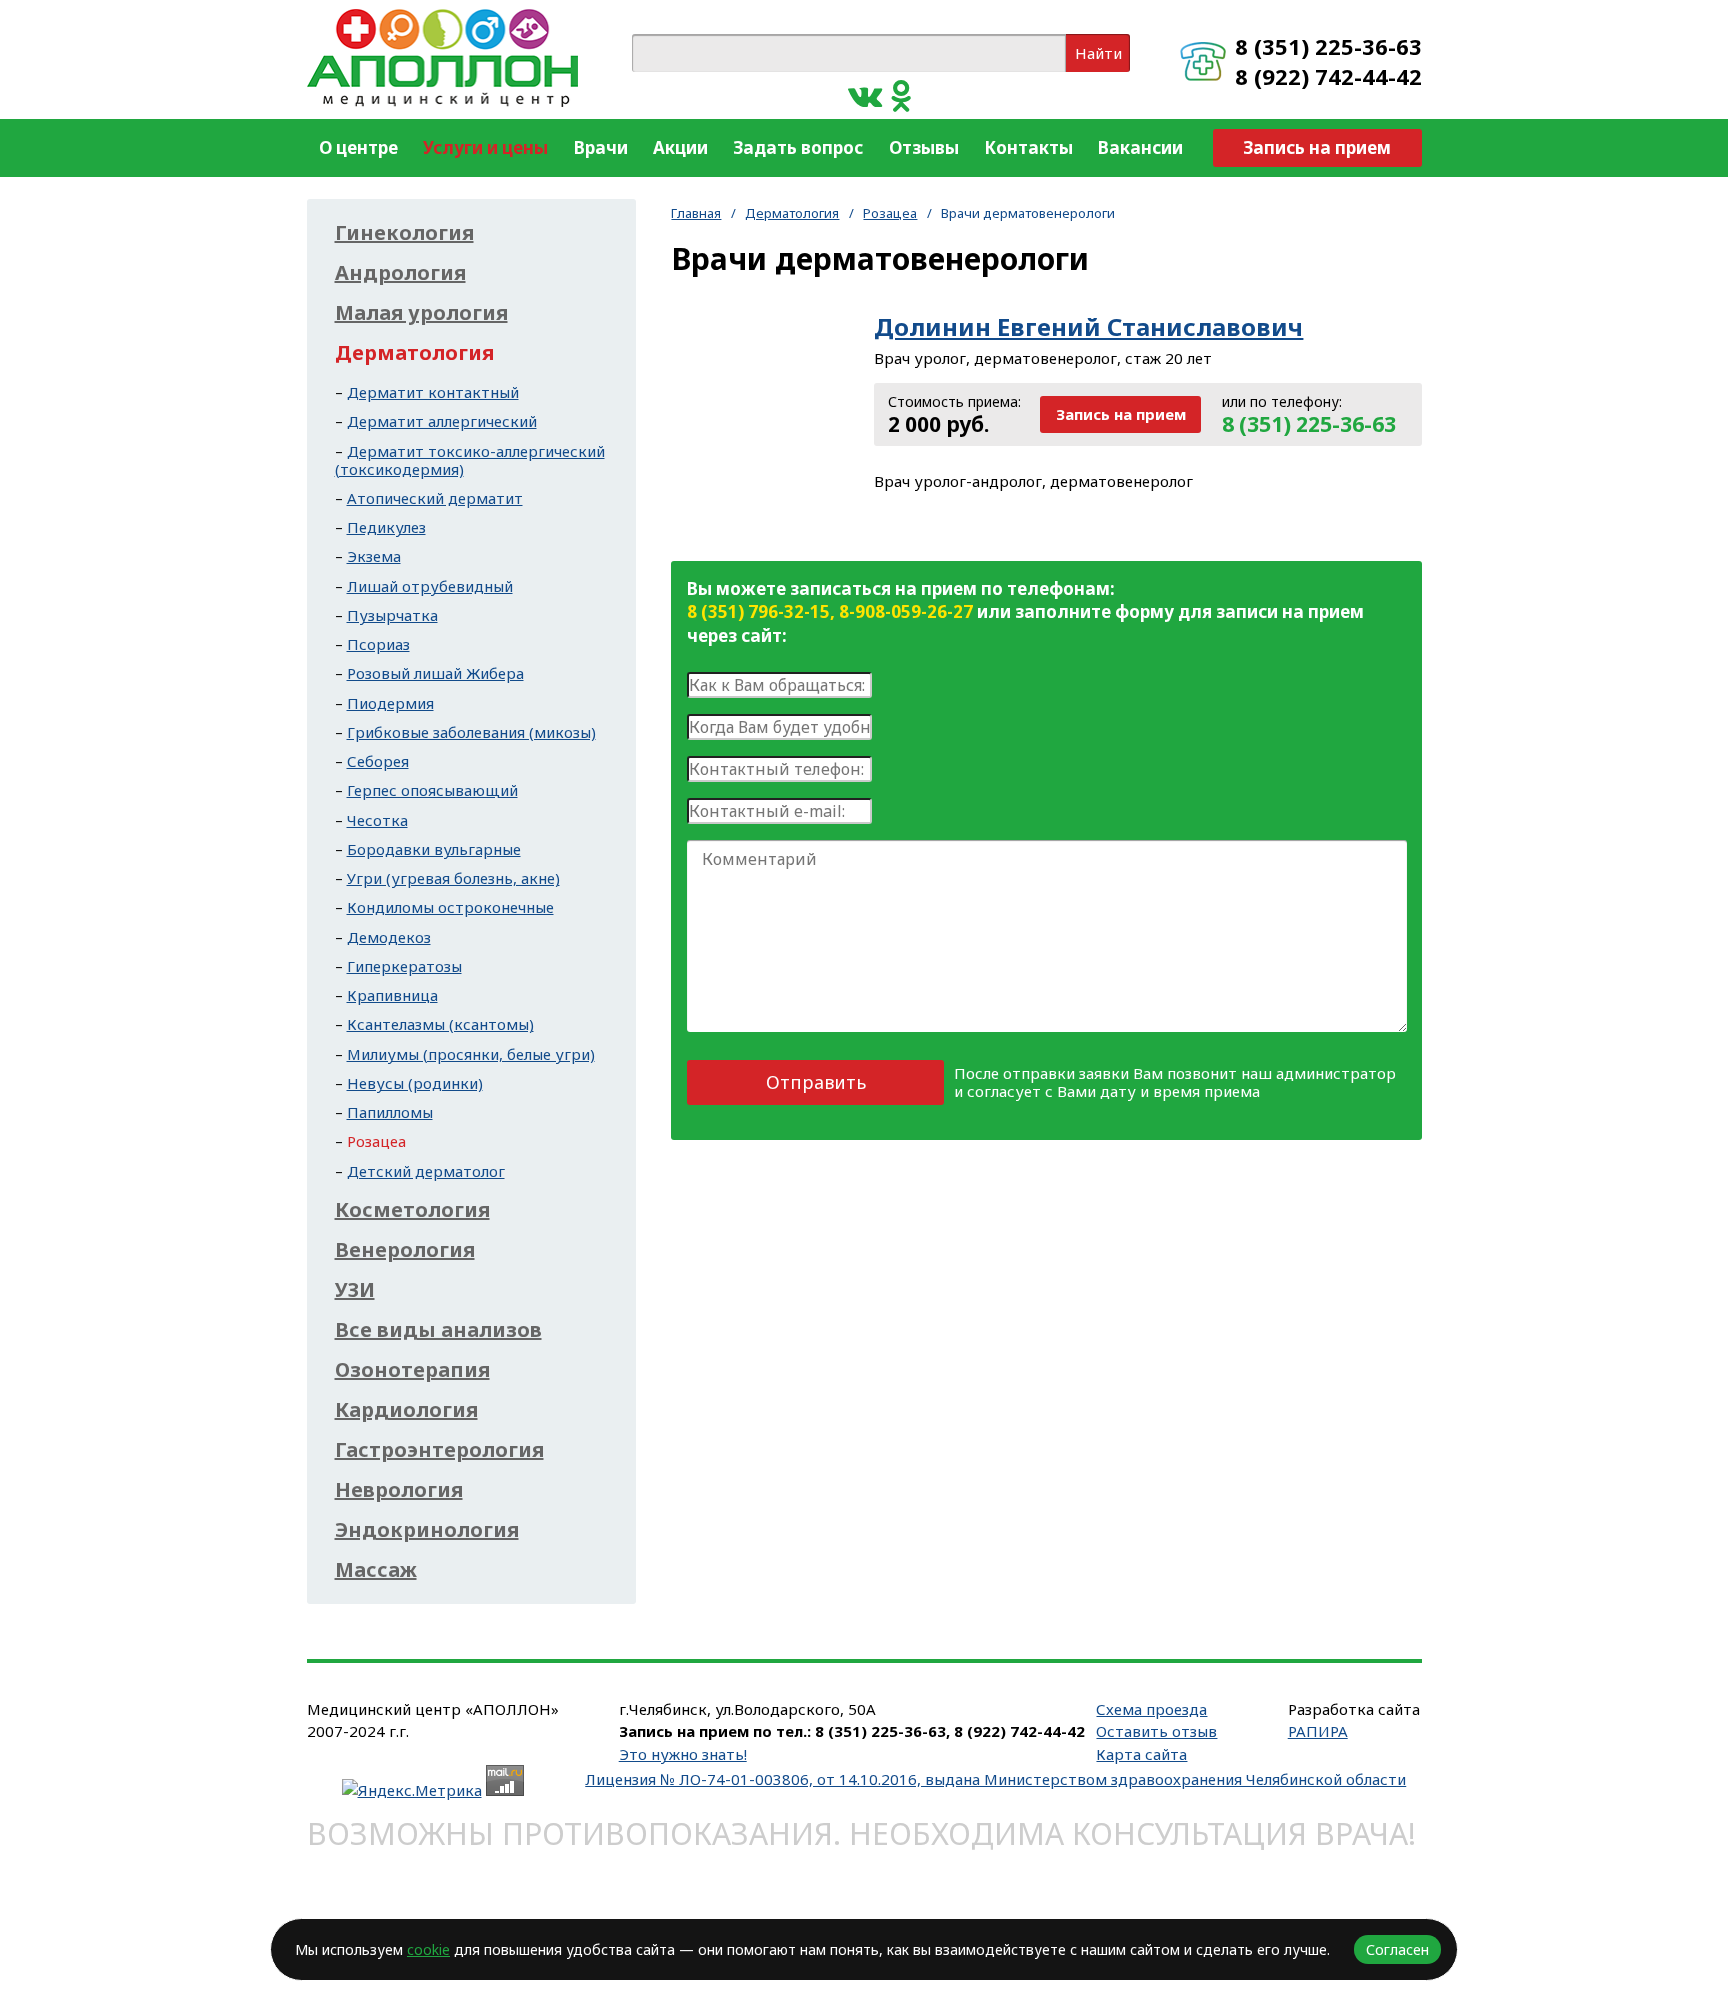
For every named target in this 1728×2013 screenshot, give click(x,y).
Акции (680, 147)
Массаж (376, 1570)
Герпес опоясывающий (432, 790)
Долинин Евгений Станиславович (1088, 326)
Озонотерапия (412, 1370)
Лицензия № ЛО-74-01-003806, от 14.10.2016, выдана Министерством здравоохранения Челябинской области (995, 1779)
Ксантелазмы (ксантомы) (440, 1024)
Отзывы (924, 147)
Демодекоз (389, 937)
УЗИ (355, 1290)
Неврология (399, 1490)
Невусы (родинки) (415, 1083)
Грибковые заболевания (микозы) (471, 732)
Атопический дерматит (435, 498)
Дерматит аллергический (442, 421)
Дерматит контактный (433, 392)
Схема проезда (1151, 1709)
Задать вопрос (798, 147)
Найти (1098, 53)
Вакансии (1140, 147)
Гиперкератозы (404, 966)
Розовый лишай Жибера (435, 673)
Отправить (816, 1082)
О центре (358, 147)
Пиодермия (390, 703)
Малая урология (421, 313)
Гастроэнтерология (439, 1450)
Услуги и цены (485, 147)
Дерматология (792, 213)
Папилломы (390, 1112)
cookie (428, 1949)
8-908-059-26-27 (906, 611)
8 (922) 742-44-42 (1328, 76)
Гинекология (404, 233)
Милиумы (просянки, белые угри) (471, 1054)
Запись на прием (1317, 147)
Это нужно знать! (683, 1754)
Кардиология (406, 1410)
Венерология (405, 1250)
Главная (696, 213)
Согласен (1397, 1949)
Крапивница (392, 995)
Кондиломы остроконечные (450, 907)
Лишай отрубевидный (430, 586)
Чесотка (377, 820)
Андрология (400, 273)
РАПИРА (1318, 1731)
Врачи (601, 147)
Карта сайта (1141, 1754)
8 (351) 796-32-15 (758, 611)
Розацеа (890, 213)
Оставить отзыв (1156, 1731)
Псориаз (378, 644)
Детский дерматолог (426, 1171)
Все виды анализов (438, 1330)
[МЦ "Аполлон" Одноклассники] (901, 94)
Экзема (374, 556)
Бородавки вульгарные (434, 849)
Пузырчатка (392, 615)
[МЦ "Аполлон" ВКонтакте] (865, 94)
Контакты (1028, 147)
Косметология (412, 1210)
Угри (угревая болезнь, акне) (453, 878)
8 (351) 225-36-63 (1328, 46)
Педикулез (386, 527)
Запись (1121, 414)
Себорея (378, 761)
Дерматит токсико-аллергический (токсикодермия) (470, 460)
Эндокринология (427, 1530)
